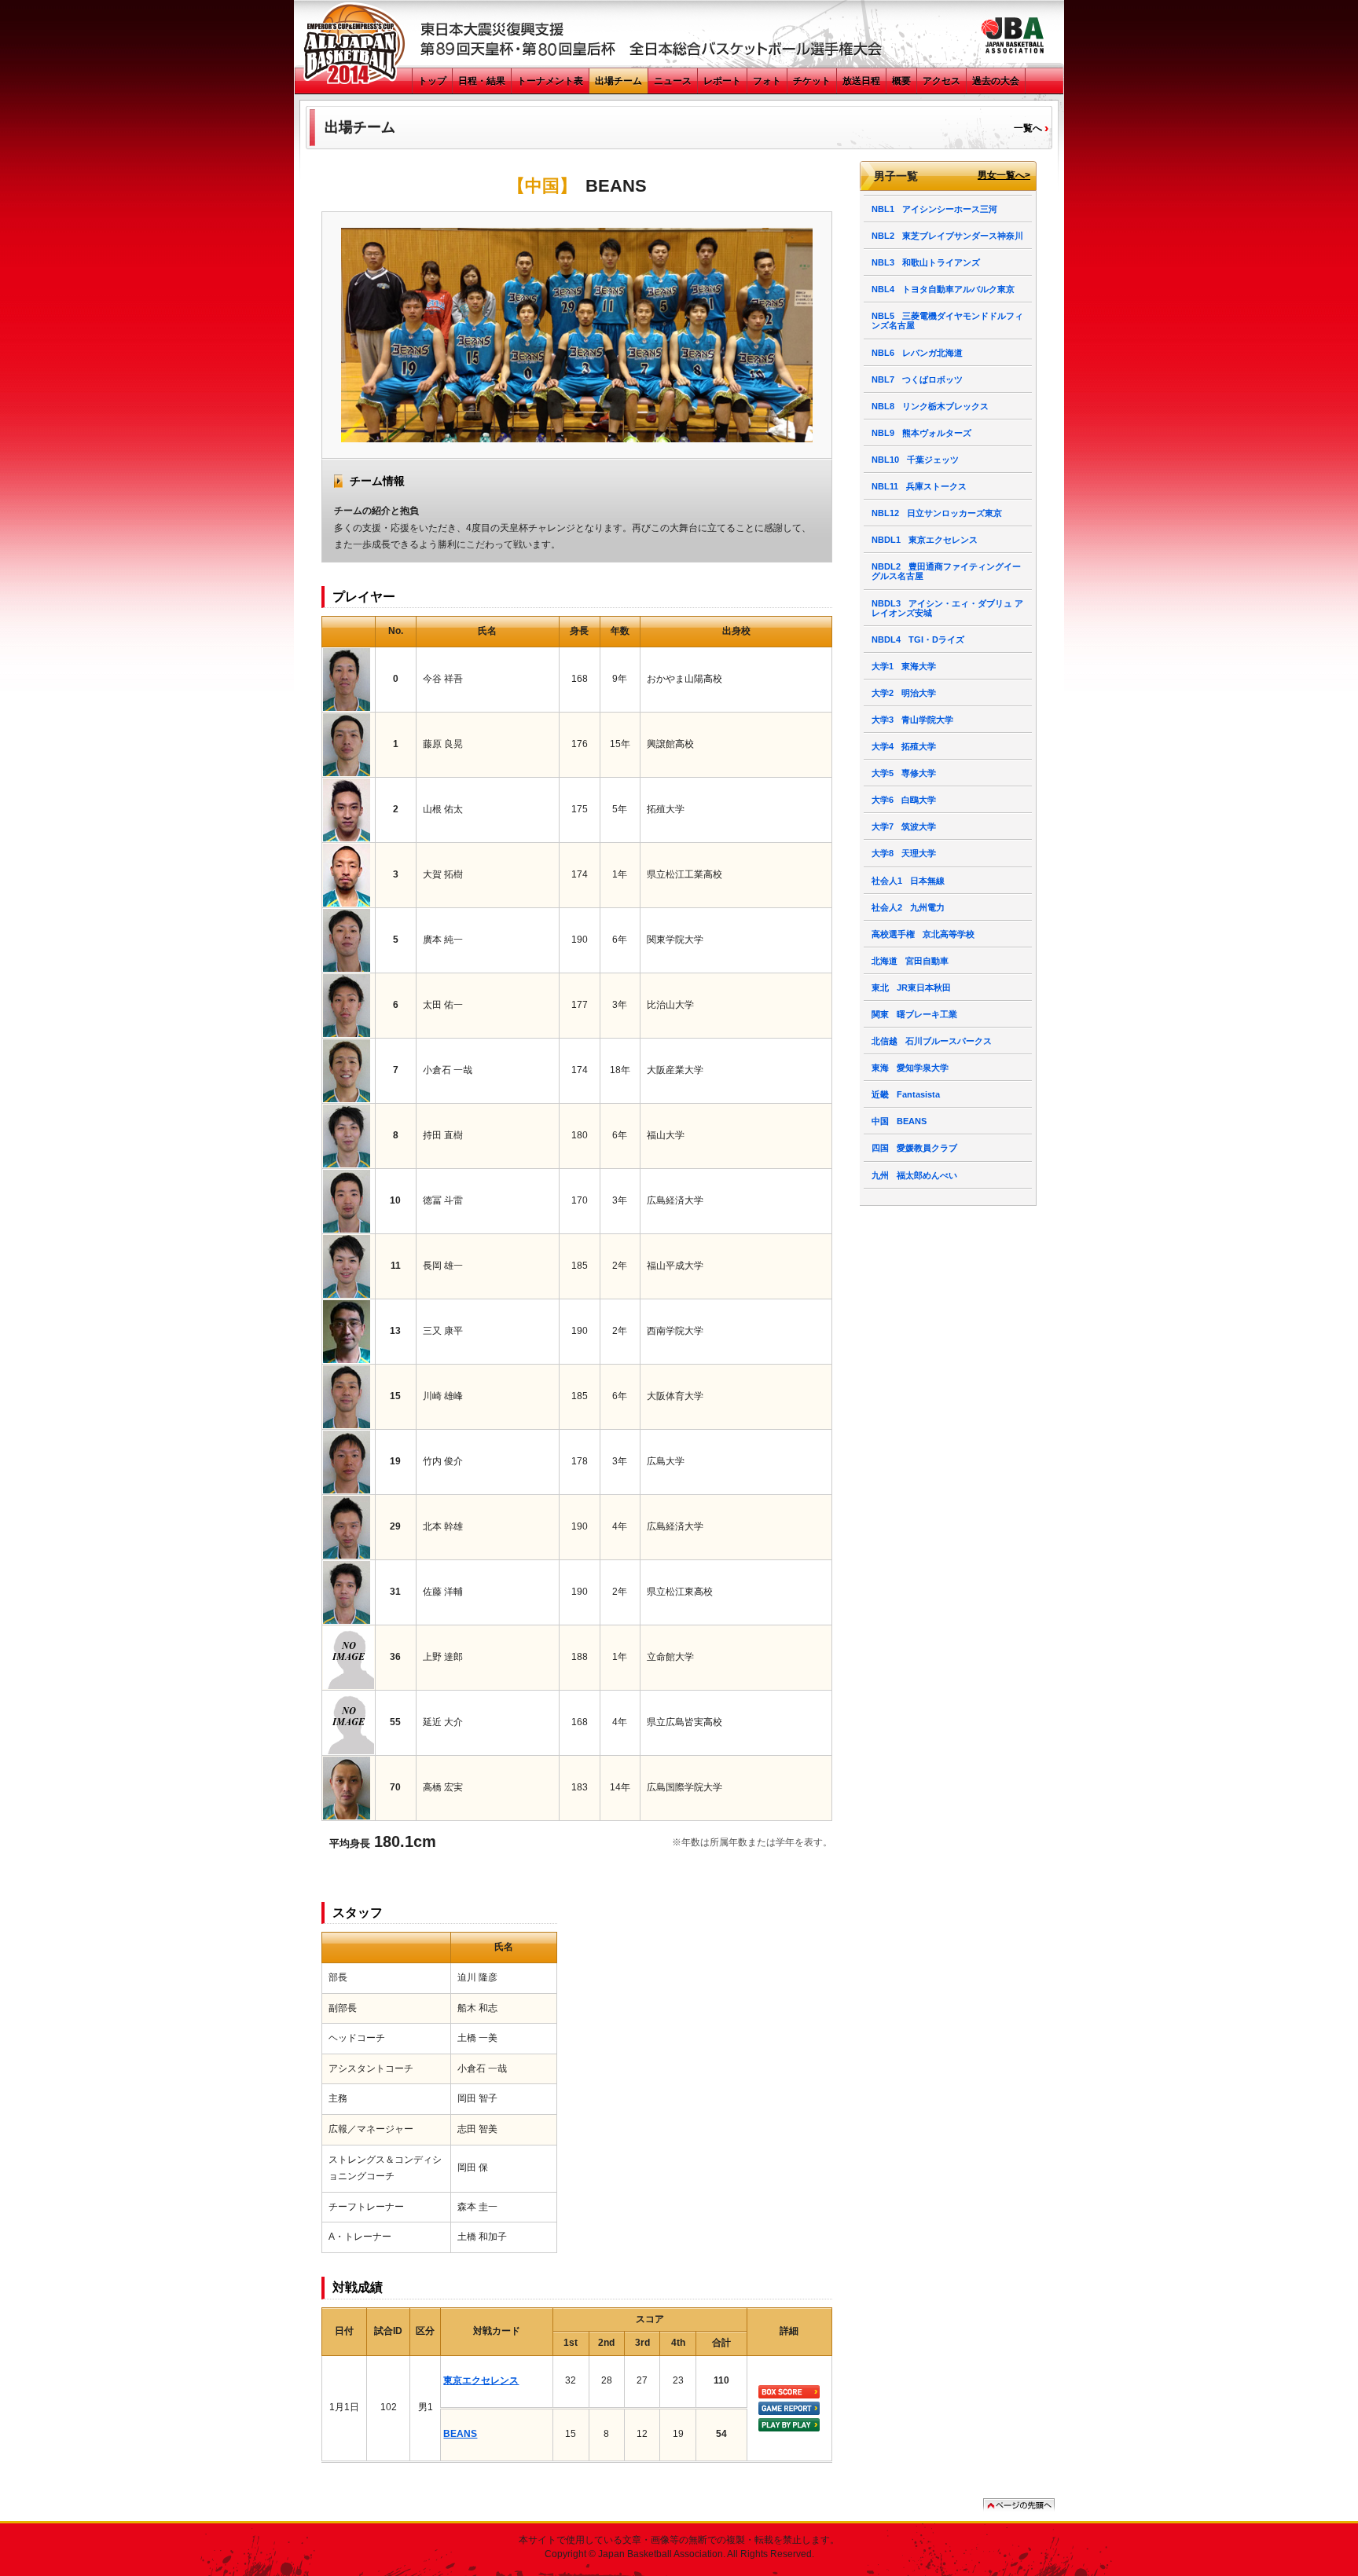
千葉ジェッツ (915, 460)
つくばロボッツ (917, 379)
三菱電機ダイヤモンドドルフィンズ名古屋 (947, 321)
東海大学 (904, 666)
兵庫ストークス (919, 486)
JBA (1012, 35)
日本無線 (908, 881)
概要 (901, 81)
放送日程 (861, 81)
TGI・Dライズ (918, 639)
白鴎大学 (904, 800)
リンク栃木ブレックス (930, 406)
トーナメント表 (550, 81)
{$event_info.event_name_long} (355, 44)
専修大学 (904, 773)
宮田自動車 (910, 961)
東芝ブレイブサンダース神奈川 (947, 236)
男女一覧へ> (1004, 176)
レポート (722, 81)
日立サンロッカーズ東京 (937, 513)
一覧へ (1028, 128)
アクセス (941, 81)
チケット (812, 81)
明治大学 (904, 693)
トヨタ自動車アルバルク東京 (943, 289)
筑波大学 (904, 826)
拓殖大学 (904, 746)
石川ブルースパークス (932, 1041)
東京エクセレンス (481, 2380)
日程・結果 (482, 81)
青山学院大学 (912, 720)
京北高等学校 (923, 934)
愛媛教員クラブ (914, 1148)
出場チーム (618, 81)
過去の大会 (996, 81)
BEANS (460, 2434)
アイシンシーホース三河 (934, 209)
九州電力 (908, 907)
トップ (432, 81)
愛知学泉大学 (910, 1068)
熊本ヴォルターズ (921, 433)
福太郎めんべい (914, 1175)
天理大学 (904, 853)
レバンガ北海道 (917, 353)
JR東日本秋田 (911, 988)
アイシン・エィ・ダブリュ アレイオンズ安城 (947, 608)
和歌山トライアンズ (926, 262)
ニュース (673, 81)
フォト (767, 81)
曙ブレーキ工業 (914, 1014)
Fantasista (906, 1094)
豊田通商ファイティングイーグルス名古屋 (946, 571)
